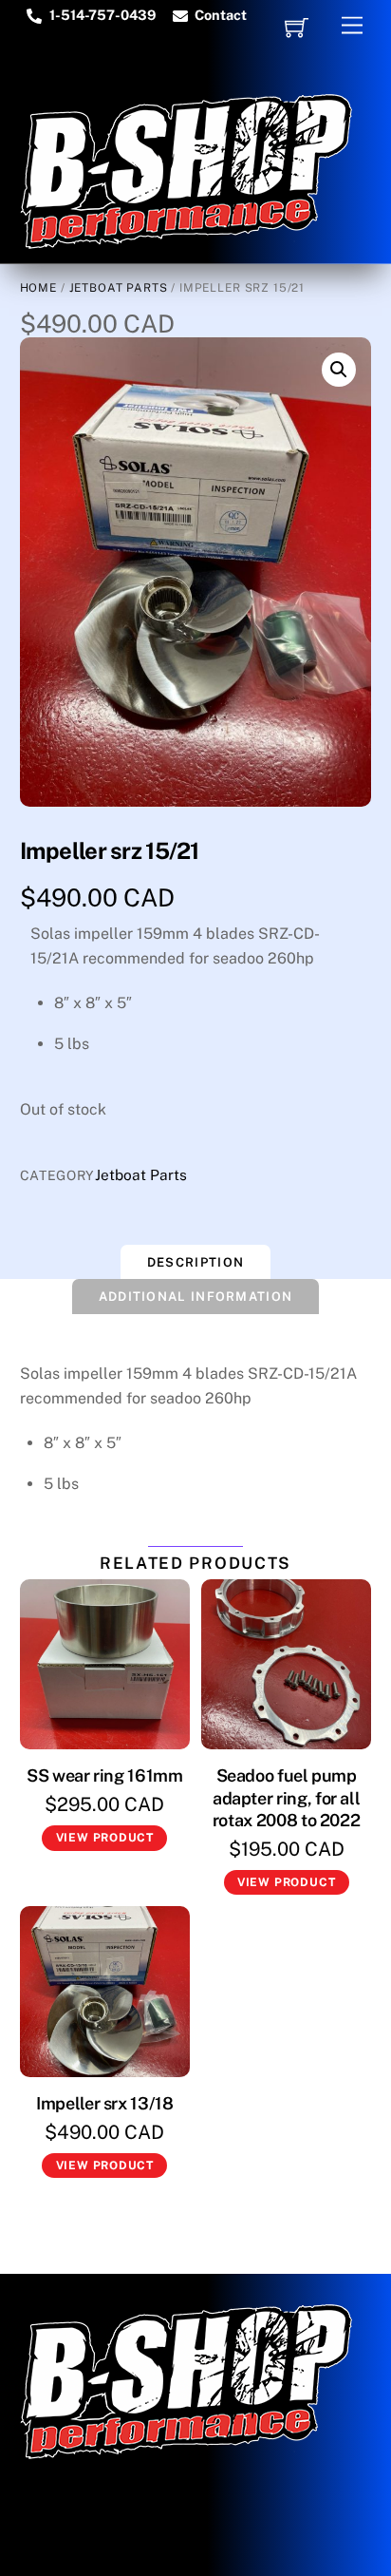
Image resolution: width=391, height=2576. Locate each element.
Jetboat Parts (119, 288)
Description (195, 1262)
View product (105, 1838)
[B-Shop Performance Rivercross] (186, 240)
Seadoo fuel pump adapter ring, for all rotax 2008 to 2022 (287, 1798)
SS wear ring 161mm (105, 1775)
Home (38, 288)
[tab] (195, 1262)
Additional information (196, 1297)
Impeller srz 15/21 (110, 850)
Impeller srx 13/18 (105, 2103)
